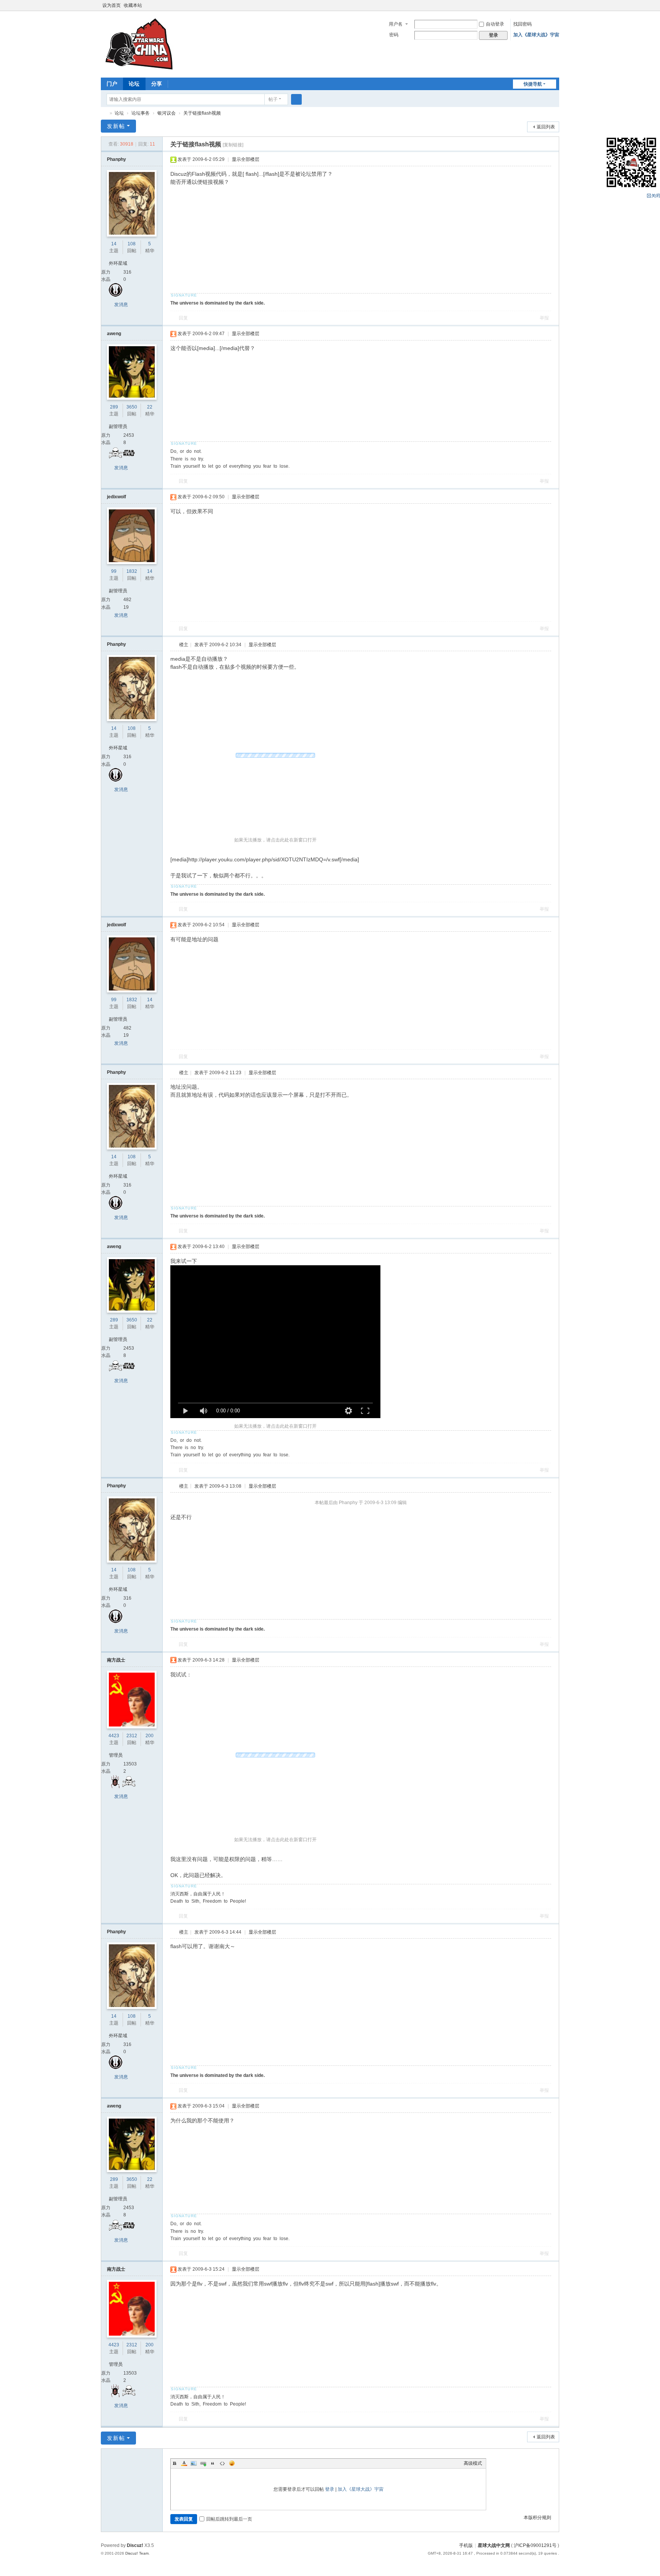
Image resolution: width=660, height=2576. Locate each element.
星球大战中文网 (494, 2545)
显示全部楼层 (246, 159)
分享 (157, 84)
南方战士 (116, 1660)
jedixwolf (116, 497)
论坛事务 (141, 113)
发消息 (121, 305)
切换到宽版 (556, 9)
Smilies (232, 2463)
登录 (330, 2489)
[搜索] (296, 99)
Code (222, 2463)
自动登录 (495, 24)
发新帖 (116, 126)
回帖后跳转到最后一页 (229, 2519)
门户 (112, 84)
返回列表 (546, 127)
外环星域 (118, 263)
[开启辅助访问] (548, 5)
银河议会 (167, 113)
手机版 (466, 2545)
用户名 (396, 24)
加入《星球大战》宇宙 (536, 35)
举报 (544, 318)
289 (114, 407)
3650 (132, 407)
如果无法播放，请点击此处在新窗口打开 (275, 840)
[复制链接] (233, 145)
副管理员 (118, 426)
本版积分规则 (537, 2518)
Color (184, 2463)
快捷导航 (533, 84)
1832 (132, 571)
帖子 (273, 99)
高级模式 (473, 2463)
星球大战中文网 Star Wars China (104, 113)
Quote (213, 2463)
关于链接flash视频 (202, 113)
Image (194, 2463)
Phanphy (116, 159)
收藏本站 (133, 5)
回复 (183, 318)
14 (114, 244)
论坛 (134, 84)
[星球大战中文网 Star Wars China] (139, 44)
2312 (132, 1736)
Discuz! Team (137, 2553)
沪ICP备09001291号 (535, 2545)
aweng (114, 334)
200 (150, 1736)
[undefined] (186, 1411)
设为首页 (112, 5)
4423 (114, 1736)
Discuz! (135, 2545)
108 (132, 244)
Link (203, 2463)
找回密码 (522, 24)
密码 (394, 35)
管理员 (116, 1755)
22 (150, 407)
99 (114, 571)
